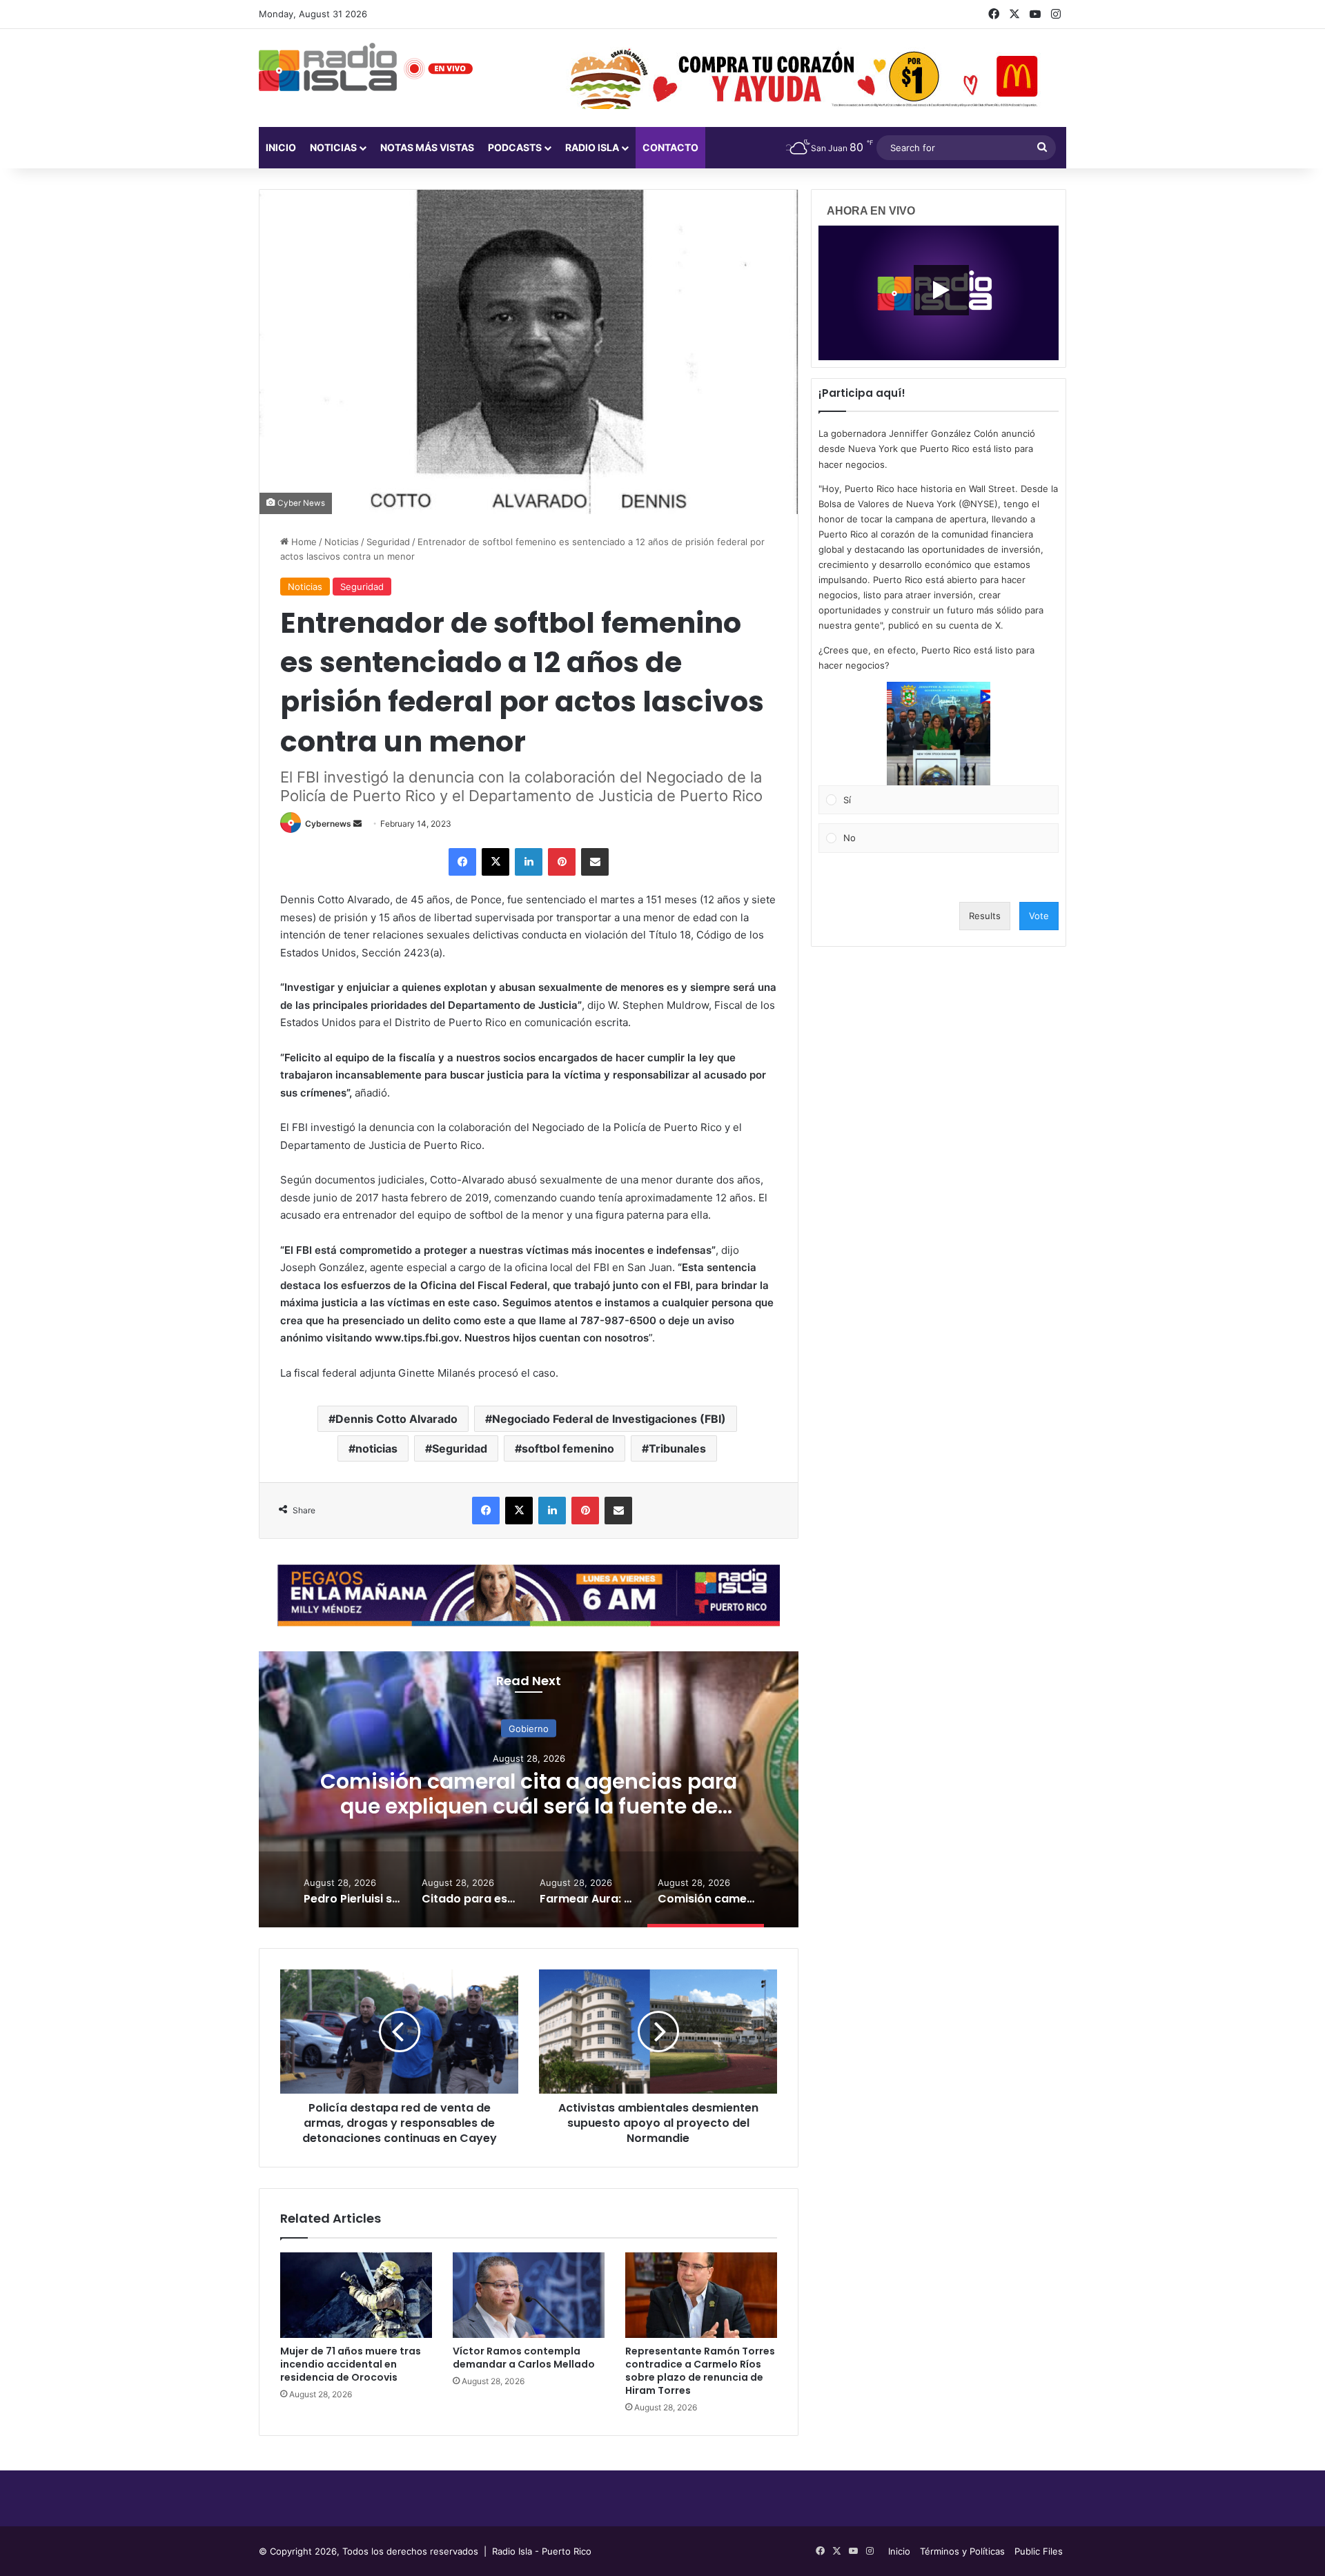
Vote (1039, 916)
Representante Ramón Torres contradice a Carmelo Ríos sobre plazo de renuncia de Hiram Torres (700, 2371)
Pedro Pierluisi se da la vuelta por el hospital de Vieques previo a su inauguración (529, 1806)
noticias (376, 1448)
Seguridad (388, 542)
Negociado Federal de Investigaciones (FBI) (609, 1419)
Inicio (281, 147)
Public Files (1039, 2551)
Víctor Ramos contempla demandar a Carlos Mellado (524, 2358)
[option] (529, 1789)
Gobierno (529, 1728)
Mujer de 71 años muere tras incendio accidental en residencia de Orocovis (351, 2364)
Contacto (670, 147)
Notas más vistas (427, 147)
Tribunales (677, 1448)
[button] (939, 734)
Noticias (333, 147)
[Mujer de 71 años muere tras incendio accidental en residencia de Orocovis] (356, 2295)
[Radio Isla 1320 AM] (328, 67)
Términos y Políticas (962, 2551)
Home (303, 542)
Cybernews (328, 824)
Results (985, 916)
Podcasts (515, 147)
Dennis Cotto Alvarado (396, 1419)
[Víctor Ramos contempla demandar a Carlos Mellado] (529, 2295)
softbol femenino (568, 1448)
